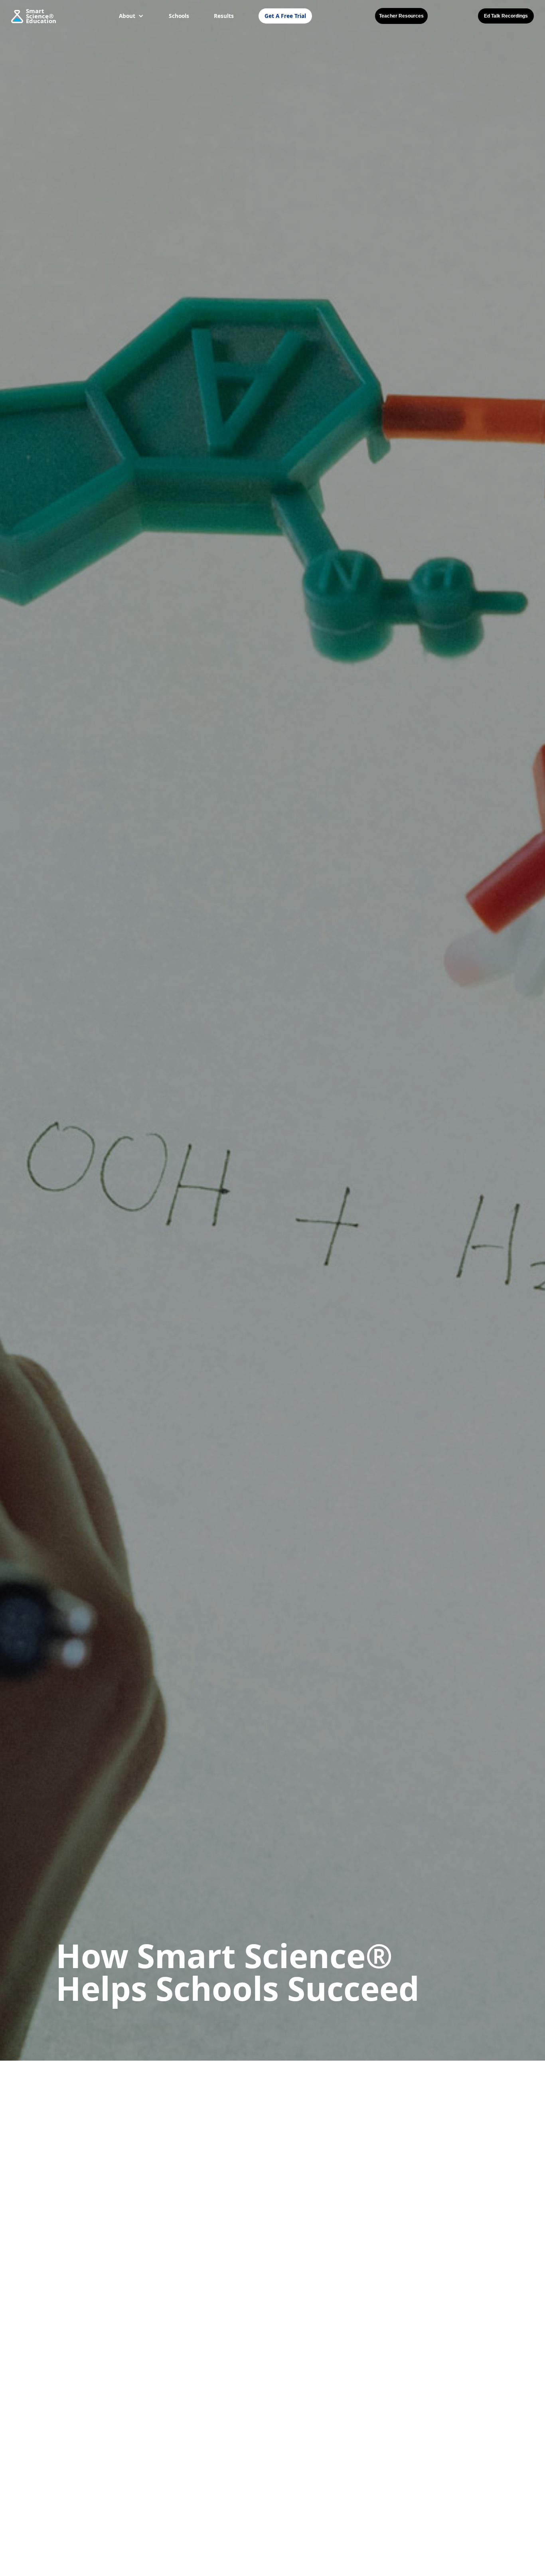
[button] (131, 16)
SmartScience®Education (41, 16)
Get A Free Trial (285, 16)
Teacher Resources (401, 16)
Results (224, 16)
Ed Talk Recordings (506, 16)
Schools (179, 16)
